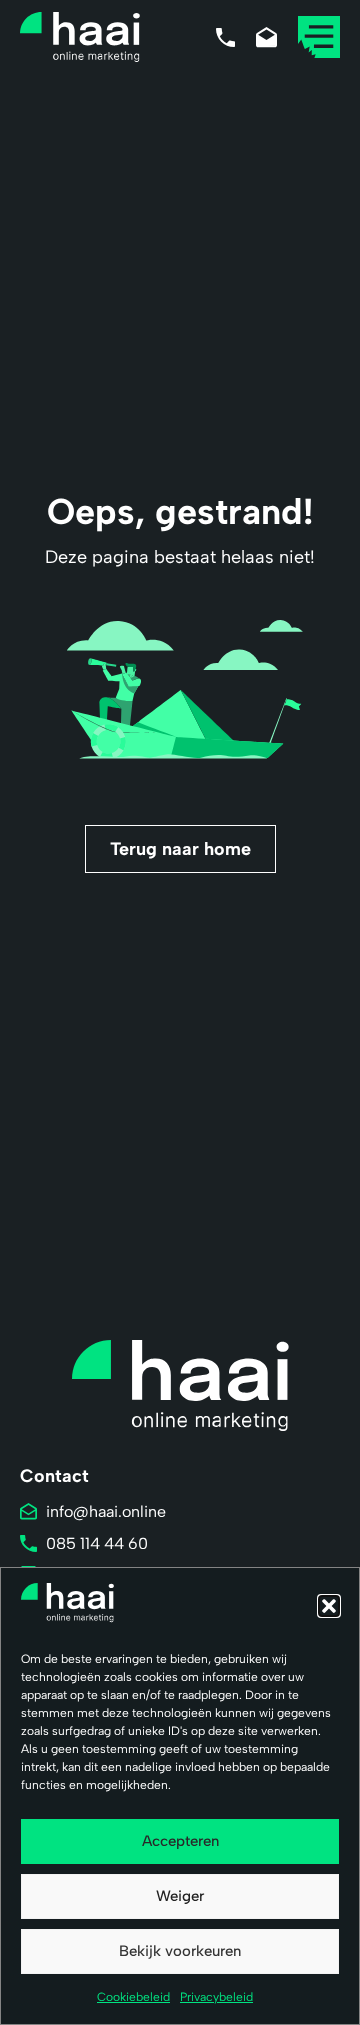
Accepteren (180, 1841)
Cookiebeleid (133, 1997)
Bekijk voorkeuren (180, 1951)
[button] (329, 1606)
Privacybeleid (216, 1997)
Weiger (180, 1896)
